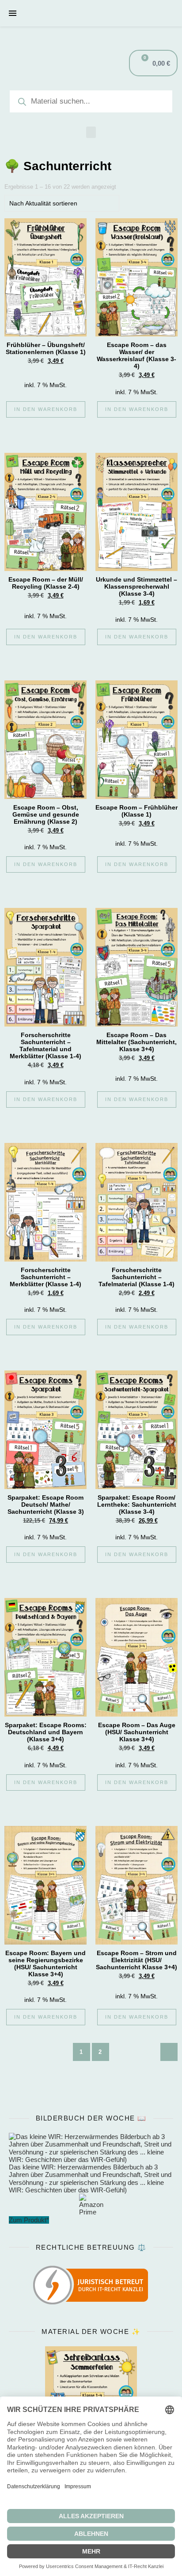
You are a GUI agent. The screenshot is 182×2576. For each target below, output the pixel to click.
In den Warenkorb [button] (46, 409)
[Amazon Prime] (91, 2205)
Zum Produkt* (29, 2220)
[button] (91, 132)
